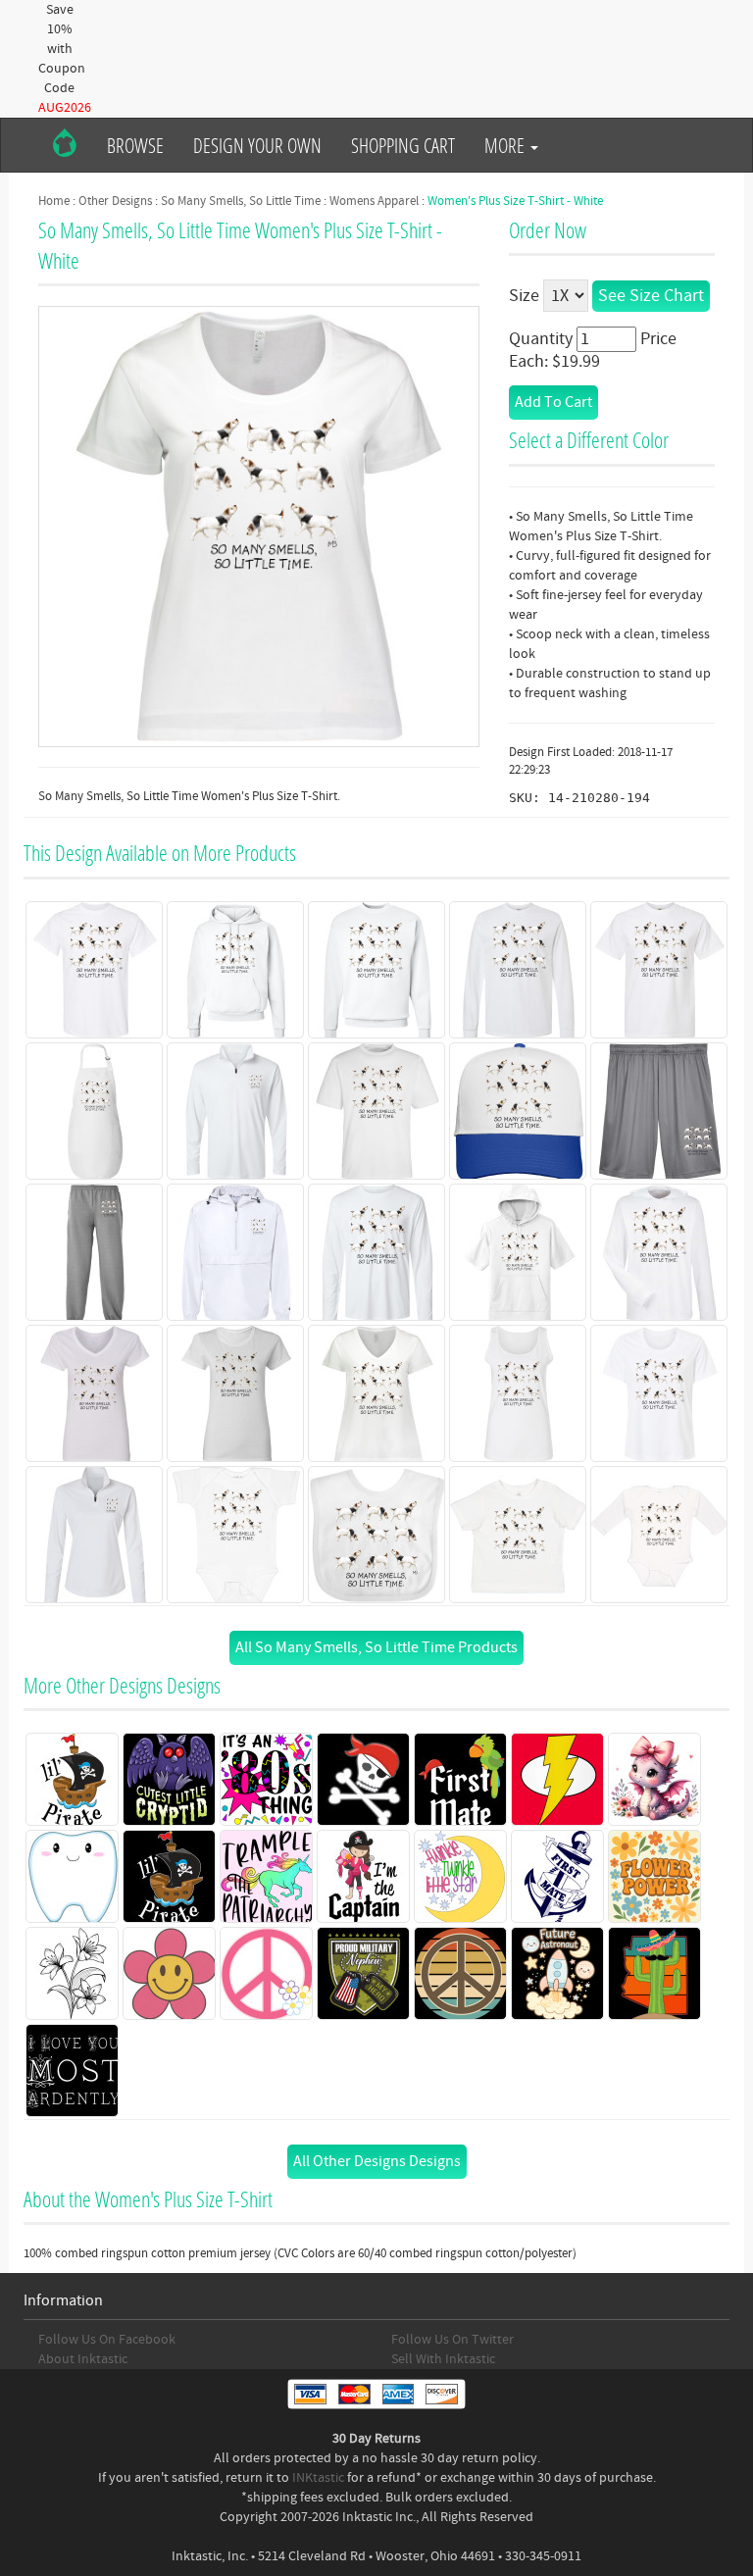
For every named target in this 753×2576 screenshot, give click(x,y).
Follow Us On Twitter (452, 2340)
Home (54, 201)
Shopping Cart (403, 145)
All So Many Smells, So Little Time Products (376, 1647)
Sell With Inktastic (443, 2359)
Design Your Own (257, 145)
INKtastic (318, 2478)
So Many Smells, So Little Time (241, 201)
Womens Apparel (374, 201)
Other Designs (115, 201)
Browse (135, 145)
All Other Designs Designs (377, 2161)
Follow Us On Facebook (107, 2340)
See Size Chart (651, 296)
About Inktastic (83, 2359)
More (506, 145)
